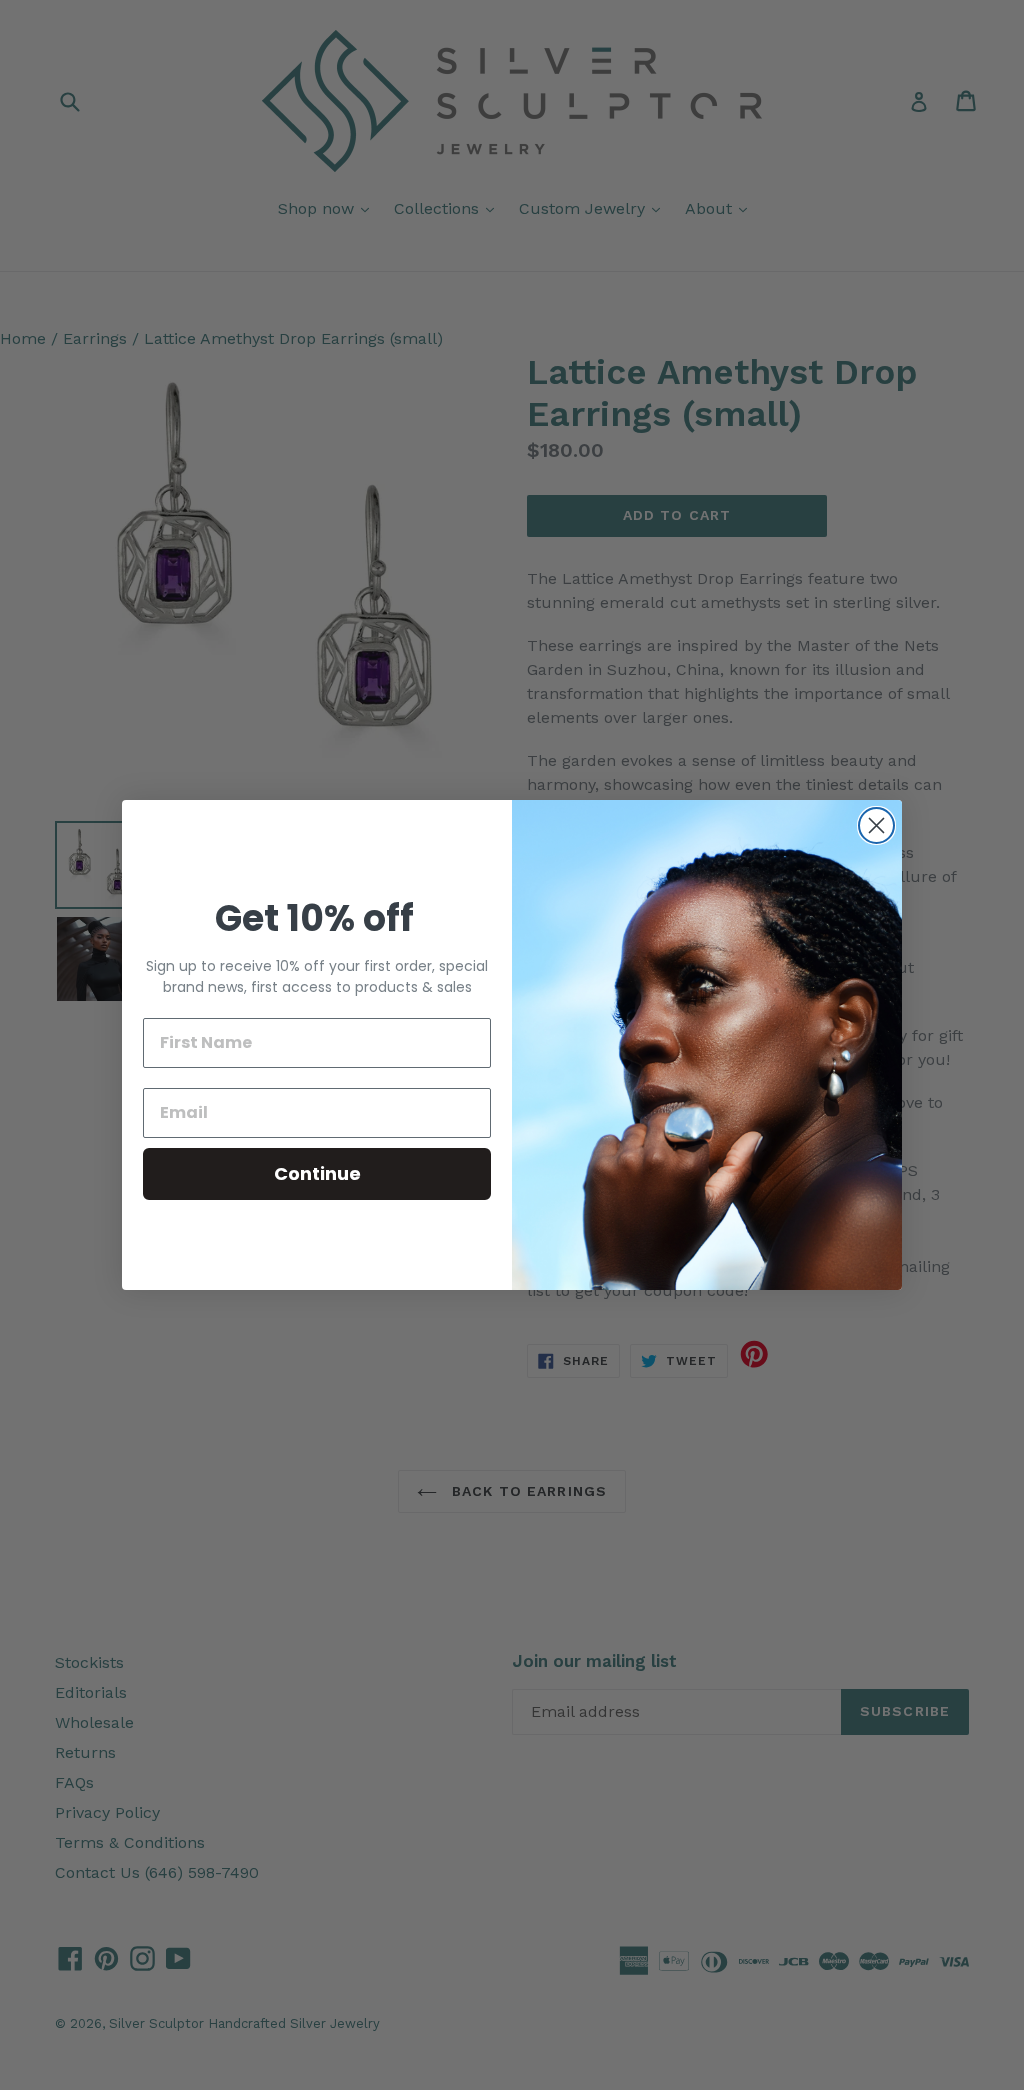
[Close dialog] (876, 825)
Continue (317, 1173)
